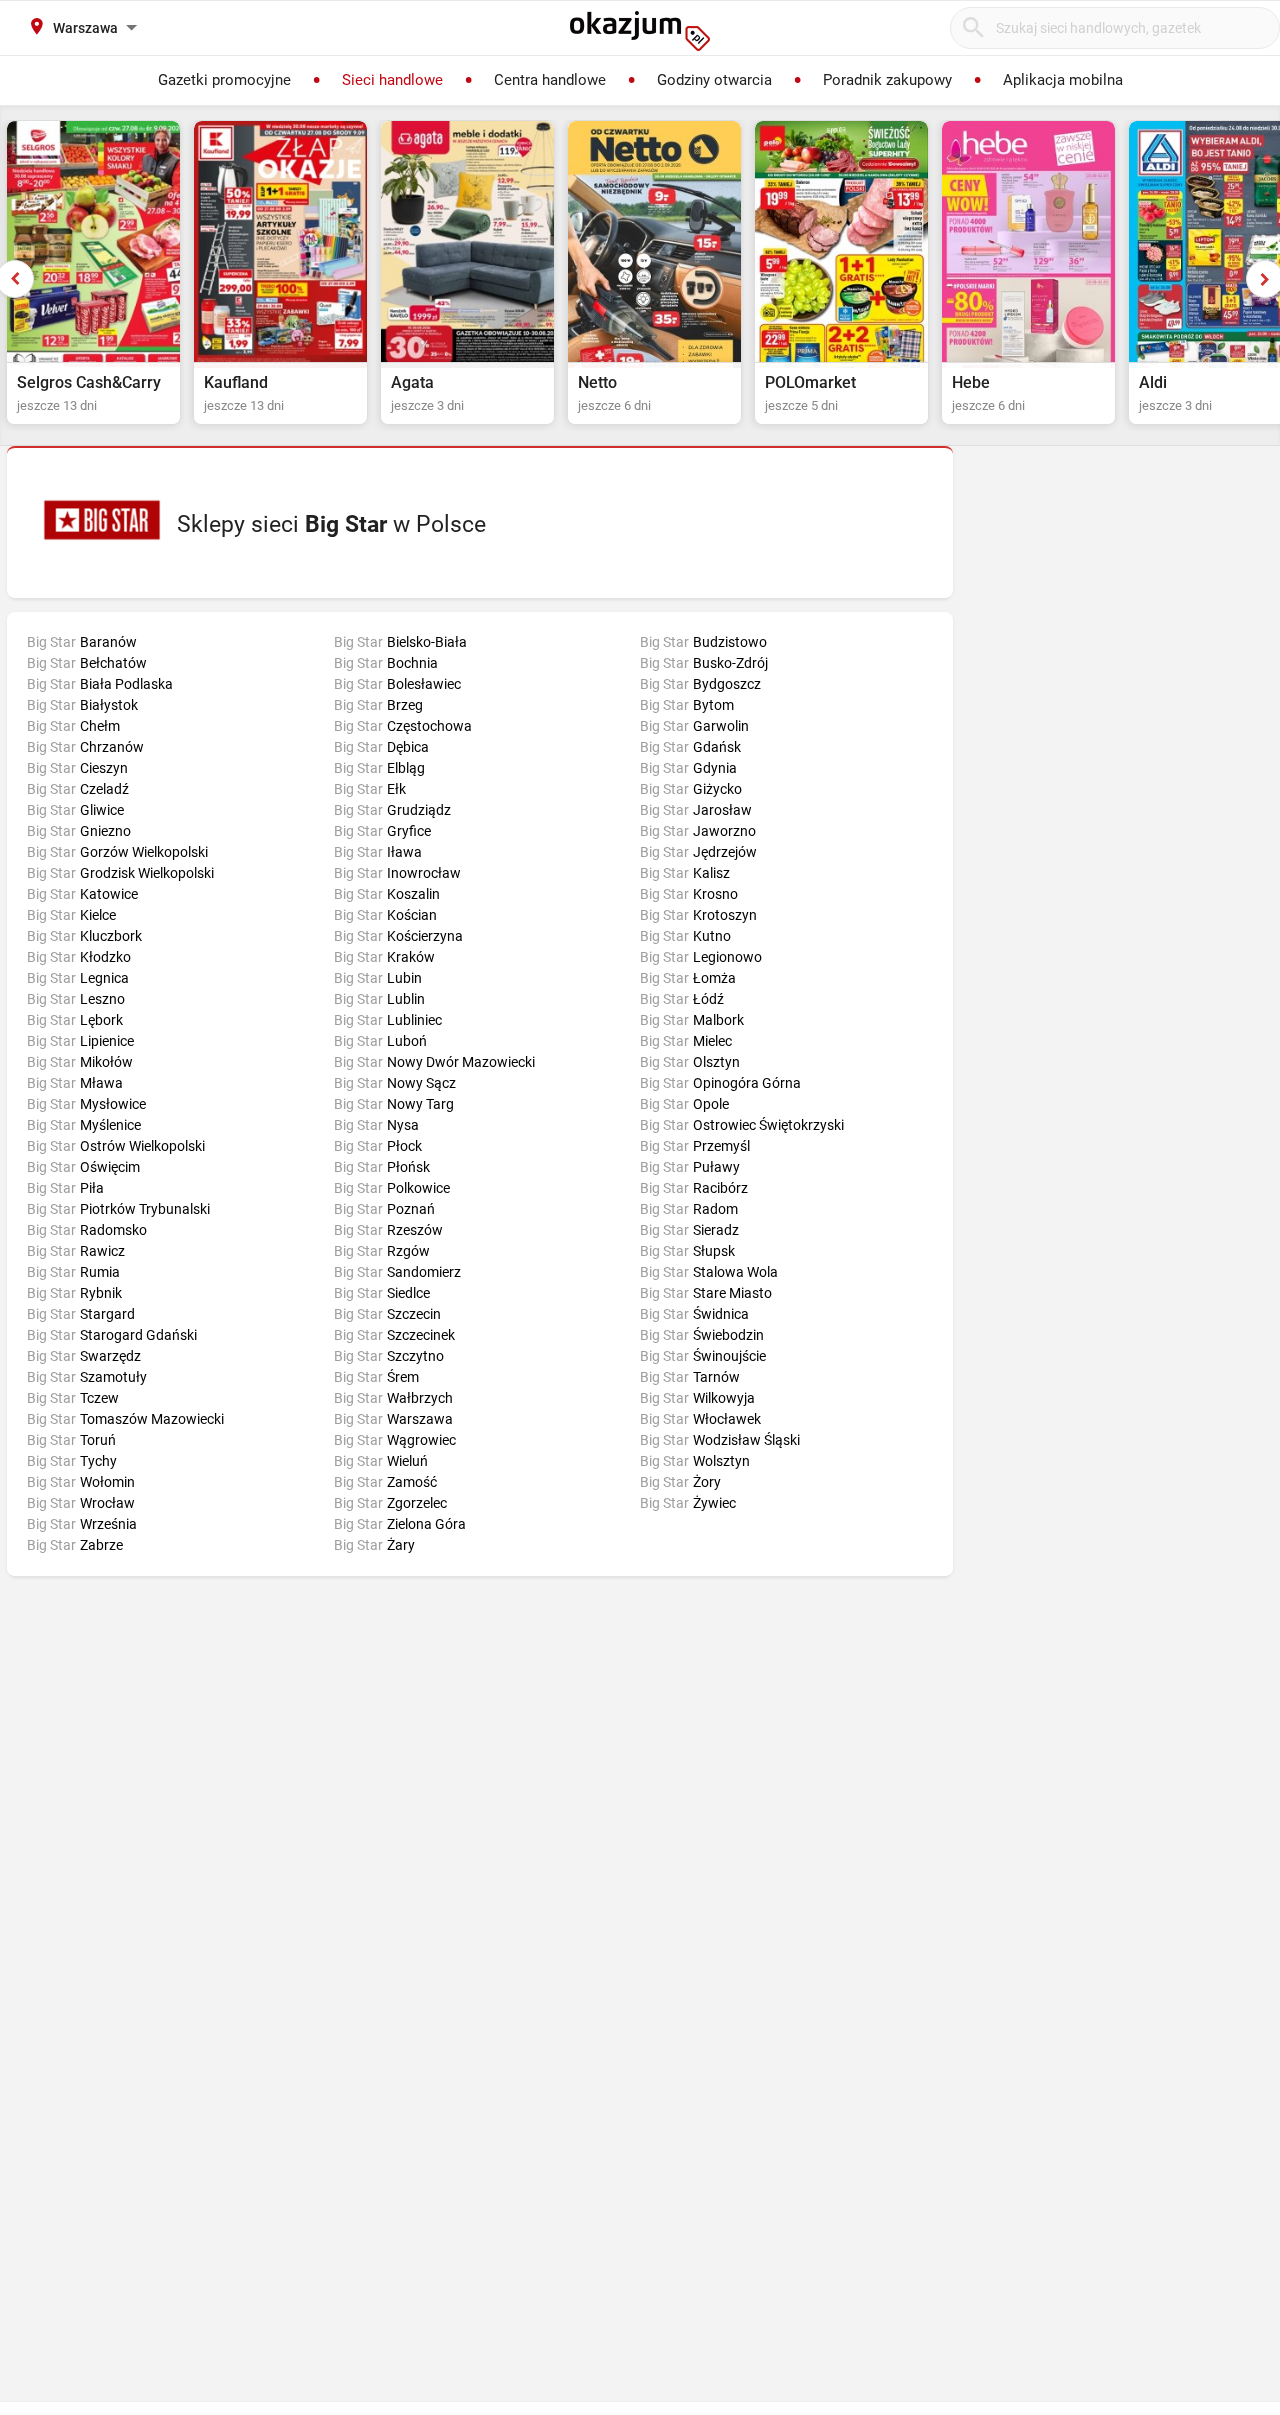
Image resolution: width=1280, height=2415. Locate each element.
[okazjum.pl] (640, 31)
